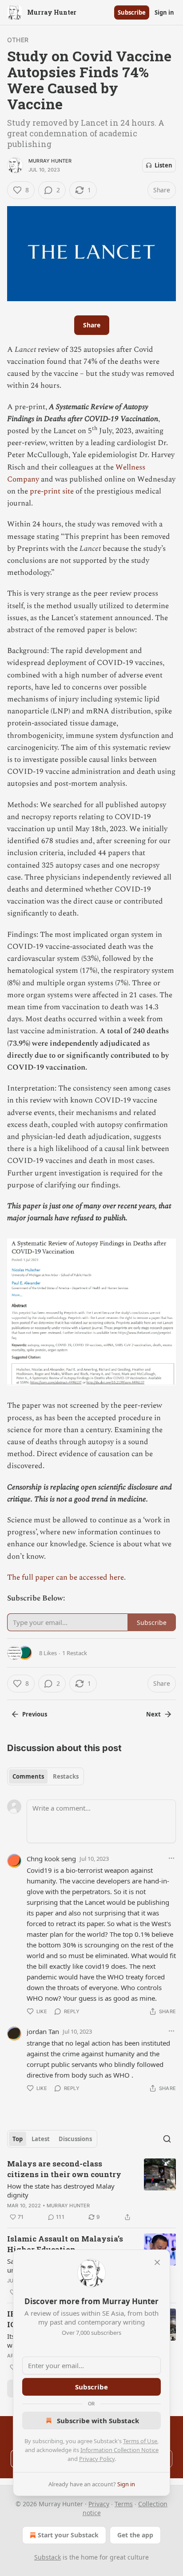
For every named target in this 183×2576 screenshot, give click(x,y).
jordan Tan (43, 2031)
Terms (124, 2504)
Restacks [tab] (66, 1776)
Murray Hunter (50, 161)
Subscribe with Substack (98, 2421)
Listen (163, 165)
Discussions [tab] (75, 2139)
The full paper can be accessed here (66, 1577)
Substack (48, 2557)
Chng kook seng (51, 1859)
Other (18, 40)
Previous (35, 1714)
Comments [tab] (28, 1776)
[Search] (167, 2139)
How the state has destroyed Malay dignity (61, 2190)
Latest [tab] (41, 2139)
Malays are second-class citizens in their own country (64, 2169)
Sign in (164, 12)
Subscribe (132, 12)
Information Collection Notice (119, 2450)
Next (153, 1714)
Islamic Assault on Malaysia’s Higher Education (65, 2244)
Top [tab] (18, 2139)
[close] (157, 2262)
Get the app (135, 2535)
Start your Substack (68, 2535)
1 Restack (75, 1653)
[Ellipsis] (171, 1858)
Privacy (99, 2504)
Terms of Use (140, 2441)
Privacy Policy (97, 2459)
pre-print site (52, 491)
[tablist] (46, 1776)
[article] (91, 2190)
